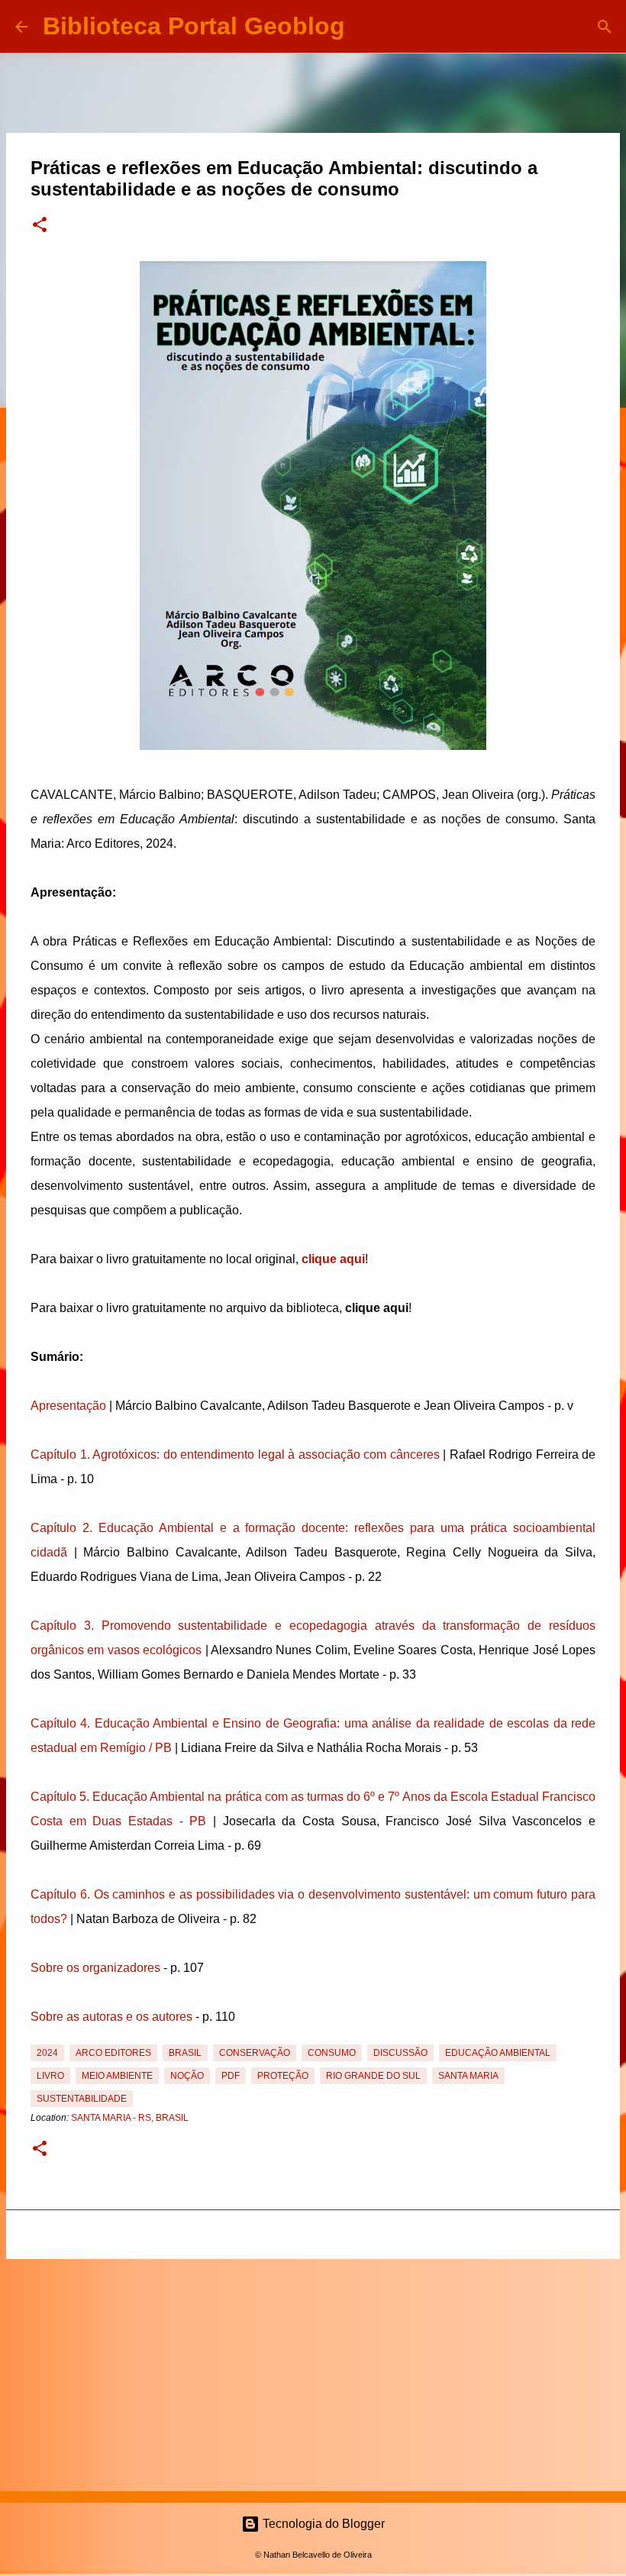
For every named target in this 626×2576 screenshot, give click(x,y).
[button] (40, 226)
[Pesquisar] (366, 27)
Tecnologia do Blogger (322, 2524)
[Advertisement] (313, 2372)
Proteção (283, 2076)
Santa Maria (468, 2076)
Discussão (400, 2053)
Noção (187, 2076)
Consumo (332, 2053)
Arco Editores (113, 2053)
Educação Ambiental (498, 2053)
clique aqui (333, 1259)
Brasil (185, 2053)
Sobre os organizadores (95, 1968)
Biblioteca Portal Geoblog (194, 26)
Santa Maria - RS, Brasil (130, 2118)
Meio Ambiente (117, 2076)
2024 (47, 2053)
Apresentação (68, 1406)
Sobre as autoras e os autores (111, 2017)
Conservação (255, 2053)
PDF (231, 2076)
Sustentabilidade (82, 2099)
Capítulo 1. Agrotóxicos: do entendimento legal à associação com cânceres (235, 1454)
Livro (50, 2076)
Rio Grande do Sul (373, 2076)
